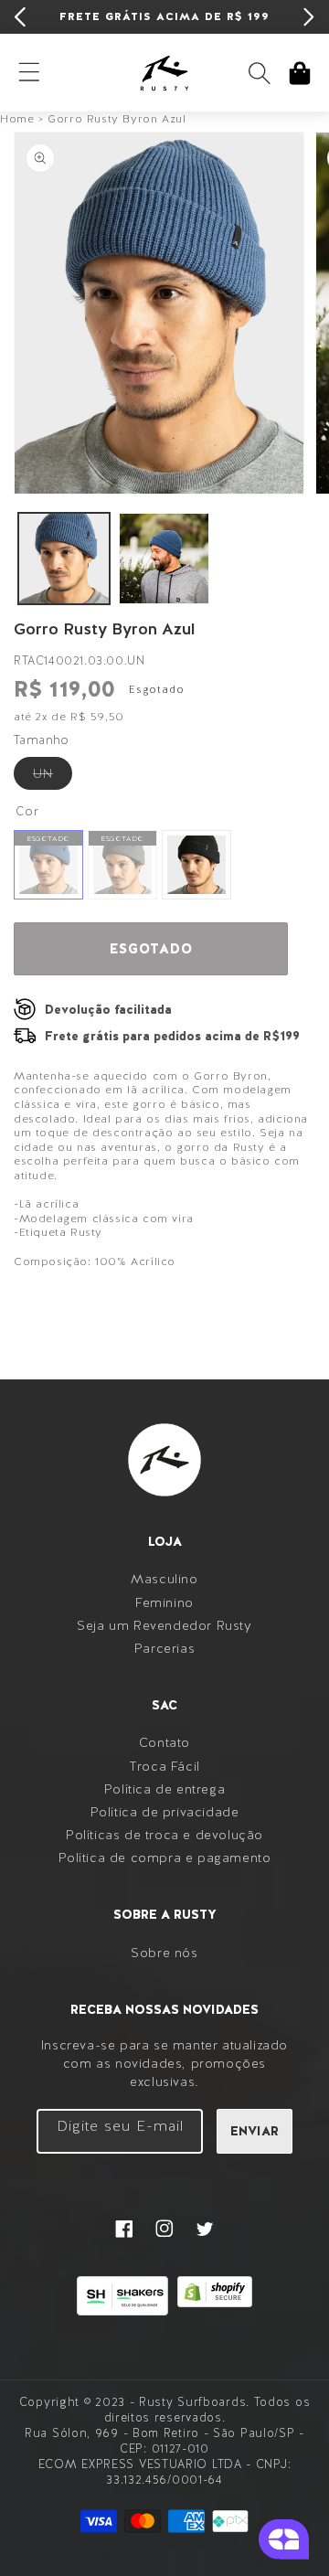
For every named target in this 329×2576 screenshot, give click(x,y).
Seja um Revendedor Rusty (164, 1625)
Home (17, 119)
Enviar (255, 2131)
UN (53, 777)
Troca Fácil (164, 1766)
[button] (260, 73)
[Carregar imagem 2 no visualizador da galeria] (164, 559)
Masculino (164, 1579)
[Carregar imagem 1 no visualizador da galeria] (64, 559)
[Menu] (29, 73)
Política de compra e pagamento (165, 1857)
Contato (164, 1742)
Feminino (164, 1602)
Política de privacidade (165, 1812)
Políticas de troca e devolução (164, 1835)
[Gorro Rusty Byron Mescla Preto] (196, 865)
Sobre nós (164, 1953)
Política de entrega (164, 1789)
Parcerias (164, 1648)
